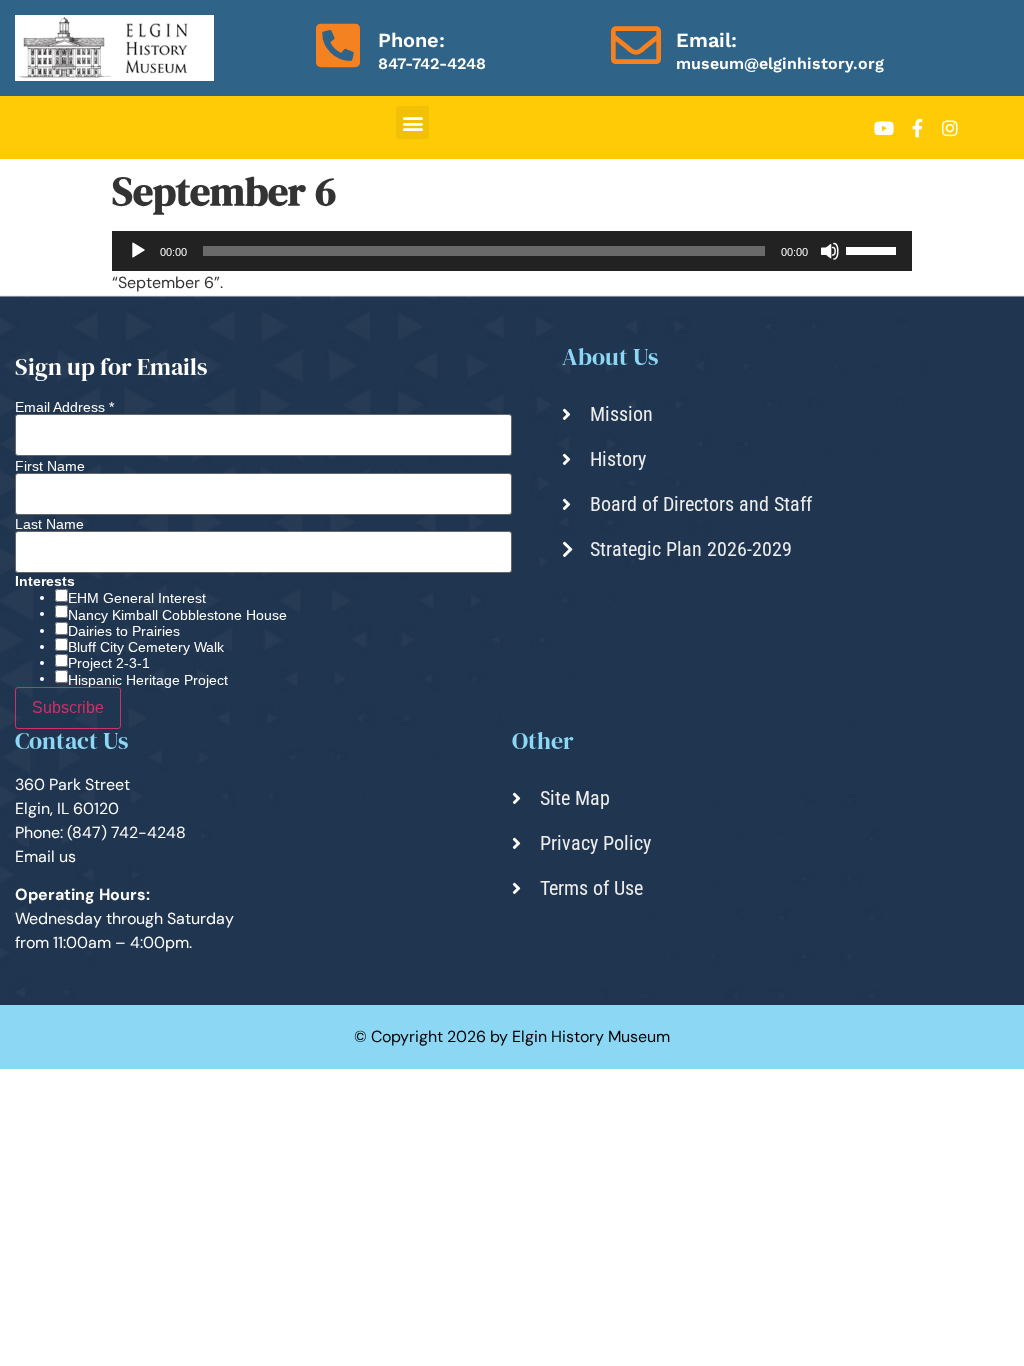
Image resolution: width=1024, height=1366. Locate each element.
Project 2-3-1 (109, 663)
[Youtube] (884, 128)
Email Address (64, 407)
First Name (50, 466)
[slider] (874, 249)
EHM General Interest (137, 598)
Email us (45, 856)
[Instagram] (950, 128)
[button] (412, 122)
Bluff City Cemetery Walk (146, 647)
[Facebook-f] (917, 128)
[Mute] (830, 251)
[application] (512, 251)
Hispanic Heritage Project (148, 680)
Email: (706, 40)
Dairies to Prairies (124, 631)
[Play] (138, 251)
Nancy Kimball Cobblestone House (177, 615)
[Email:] (636, 45)
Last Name (49, 524)
